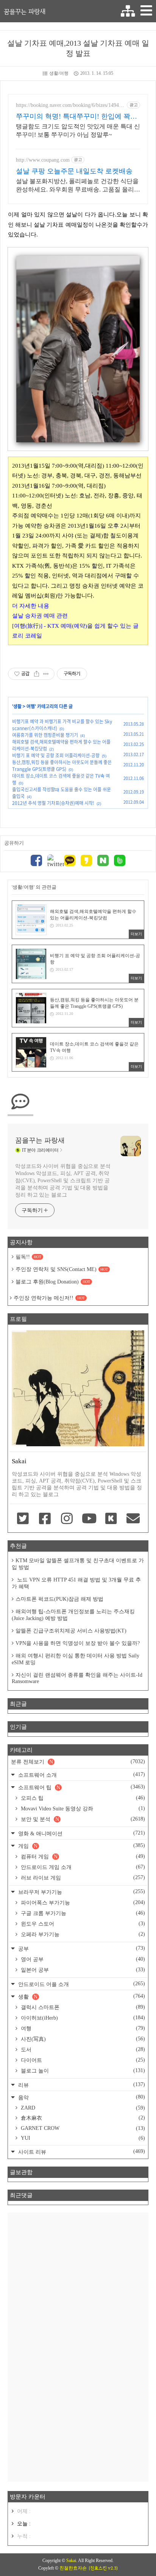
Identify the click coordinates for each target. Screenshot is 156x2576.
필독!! (28, 1257)
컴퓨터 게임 (82, 1856)
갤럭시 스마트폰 (82, 2007)
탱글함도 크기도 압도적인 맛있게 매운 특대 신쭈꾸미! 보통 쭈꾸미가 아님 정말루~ (78, 130)
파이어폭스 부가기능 (82, 1903)
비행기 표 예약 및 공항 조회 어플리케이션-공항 (56, 755)
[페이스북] (36, 861)
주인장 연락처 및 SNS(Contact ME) (62, 1269)
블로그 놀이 (82, 2071)
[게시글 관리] (46, 674)
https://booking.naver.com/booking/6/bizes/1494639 (70, 105)
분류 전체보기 (78, 1762)
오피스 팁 (82, 1798)
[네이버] (103, 861)
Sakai (71, 2561)
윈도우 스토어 (82, 1924)
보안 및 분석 (82, 1819)
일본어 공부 (82, 1970)
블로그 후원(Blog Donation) (53, 1282)
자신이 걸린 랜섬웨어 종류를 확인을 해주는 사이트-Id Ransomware (77, 1678)
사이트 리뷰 (81, 2152)
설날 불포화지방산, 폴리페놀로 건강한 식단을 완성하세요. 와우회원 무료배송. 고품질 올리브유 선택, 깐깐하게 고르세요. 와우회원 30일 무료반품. (78, 186)
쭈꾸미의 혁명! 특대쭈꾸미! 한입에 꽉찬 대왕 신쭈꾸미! (76, 117)
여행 (31, 706)
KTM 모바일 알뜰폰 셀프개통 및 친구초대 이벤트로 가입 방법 (78, 1564)
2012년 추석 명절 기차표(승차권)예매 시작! (53, 803)
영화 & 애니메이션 (81, 1833)
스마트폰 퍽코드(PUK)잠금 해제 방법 (59, 1599)
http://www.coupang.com (43, 160)
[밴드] (120, 861)
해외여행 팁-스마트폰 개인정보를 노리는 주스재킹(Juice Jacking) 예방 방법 (73, 1615)
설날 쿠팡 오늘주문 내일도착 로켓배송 (74, 171)
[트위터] (53, 861)
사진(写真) (82, 2039)
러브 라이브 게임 (82, 1878)
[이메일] (133, 1519)
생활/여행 (59, 73)
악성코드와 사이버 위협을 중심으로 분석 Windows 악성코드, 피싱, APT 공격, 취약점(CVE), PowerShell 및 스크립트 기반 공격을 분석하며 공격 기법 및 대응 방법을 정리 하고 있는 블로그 (63, 1181)
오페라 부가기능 (82, 1934)
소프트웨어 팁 (81, 1787)
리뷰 (81, 2085)
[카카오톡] (70, 861)
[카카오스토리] (86, 861)
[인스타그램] (67, 1519)
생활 (17, 706)
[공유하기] (37, 674)
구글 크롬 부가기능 (82, 1913)
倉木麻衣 (82, 2118)
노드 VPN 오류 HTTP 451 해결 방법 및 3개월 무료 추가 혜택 (76, 1583)
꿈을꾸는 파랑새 (25, 11)
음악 (81, 2097)
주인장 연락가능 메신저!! (49, 1298)
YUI (82, 2138)
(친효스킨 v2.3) (103, 2568)
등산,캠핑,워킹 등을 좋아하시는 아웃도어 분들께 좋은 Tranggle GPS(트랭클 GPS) (62, 766)
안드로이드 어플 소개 (81, 1984)
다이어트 (82, 2060)
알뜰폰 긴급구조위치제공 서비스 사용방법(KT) (71, 1631)
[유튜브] (89, 1519)
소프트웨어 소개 (81, 1775)
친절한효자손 (73, 2568)
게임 (81, 1846)
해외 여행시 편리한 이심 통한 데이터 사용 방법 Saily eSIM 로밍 (76, 1659)
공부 (81, 1948)
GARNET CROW (82, 2128)
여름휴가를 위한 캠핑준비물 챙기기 (45, 735)
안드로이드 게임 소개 (82, 1867)
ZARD (82, 2108)
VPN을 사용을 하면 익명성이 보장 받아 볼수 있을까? (78, 1643)
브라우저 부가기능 (81, 1892)
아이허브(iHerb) (82, 2018)
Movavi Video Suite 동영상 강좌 (82, 1808)
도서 (82, 2049)
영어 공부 (82, 1959)
